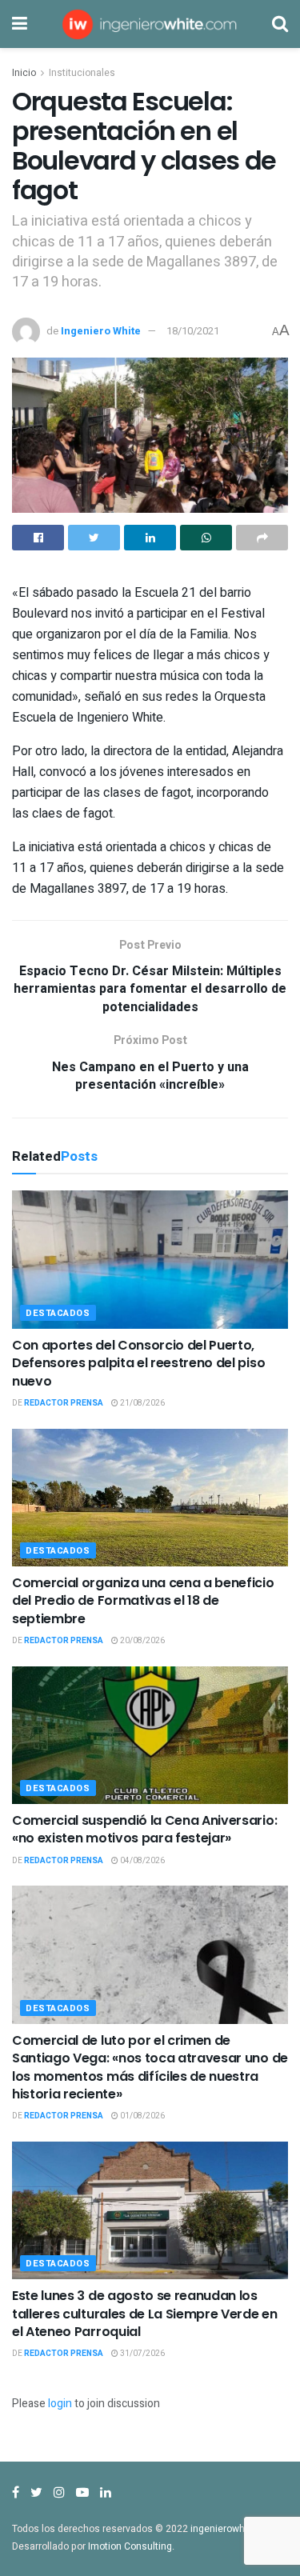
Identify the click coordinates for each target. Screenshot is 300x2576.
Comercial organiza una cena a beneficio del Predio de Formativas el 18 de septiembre (143, 1601)
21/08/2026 (142, 1403)
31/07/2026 (142, 2354)
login (60, 2404)
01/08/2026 (142, 2116)
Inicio (24, 73)
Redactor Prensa (64, 1403)
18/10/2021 (193, 331)
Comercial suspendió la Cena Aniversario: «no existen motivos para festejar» (144, 1829)
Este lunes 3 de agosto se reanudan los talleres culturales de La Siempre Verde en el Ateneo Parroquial (145, 2314)
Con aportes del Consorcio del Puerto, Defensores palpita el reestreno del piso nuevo (138, 1363)
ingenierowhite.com (234, 2529)
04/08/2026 (142, 1861)
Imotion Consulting (130, 2546)
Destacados (58, 1313)
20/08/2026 (142, 1641)
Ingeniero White (101, 331)
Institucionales (82, 73)
